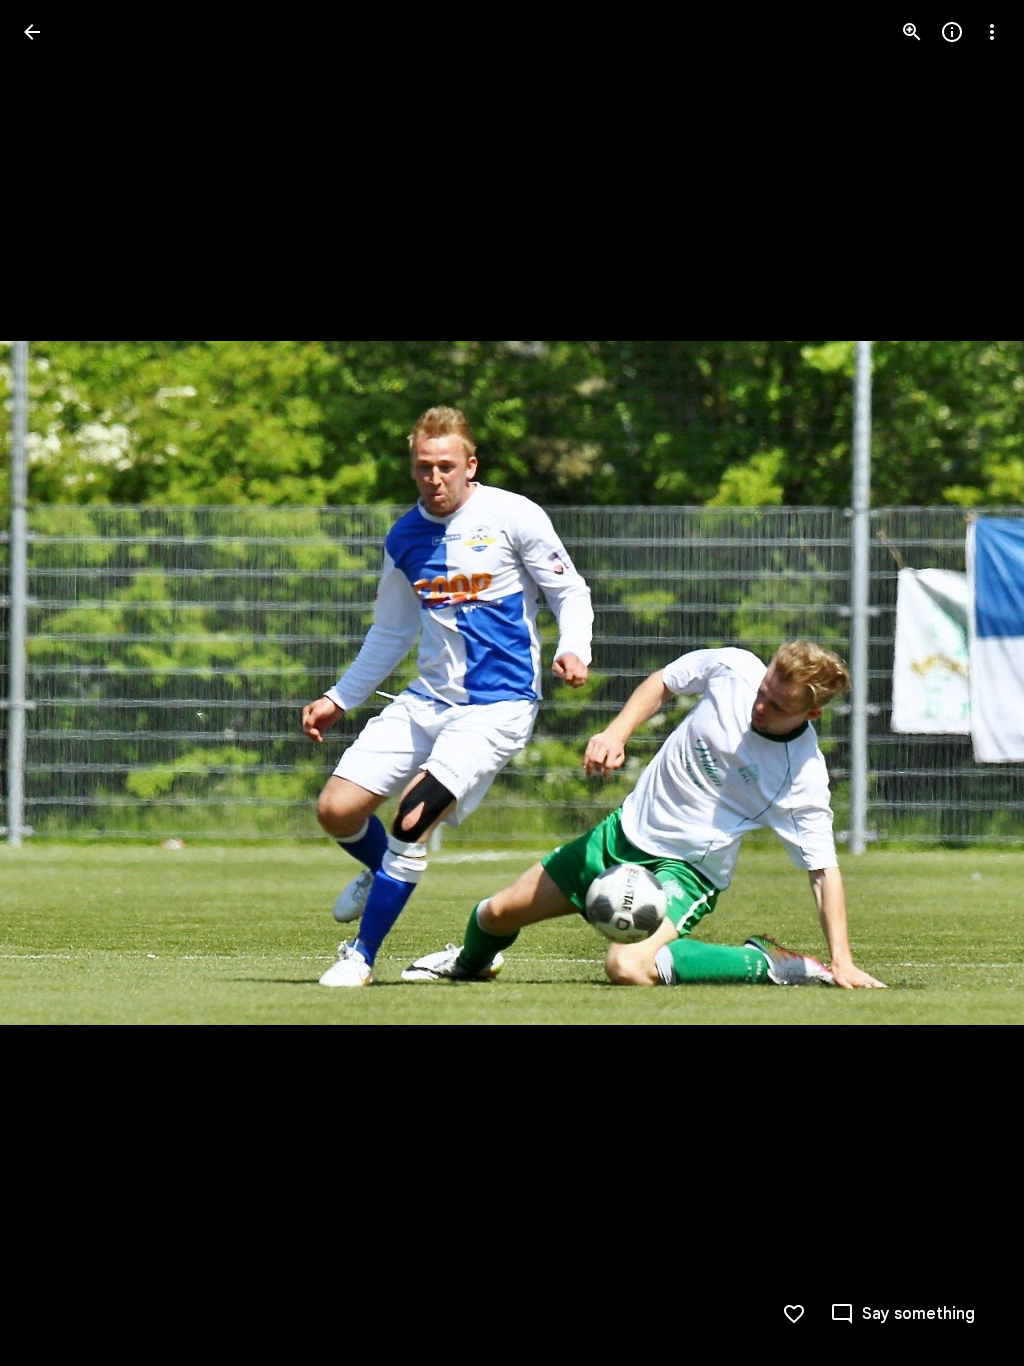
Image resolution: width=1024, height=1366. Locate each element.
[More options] (992, 32)
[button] (56, 683)
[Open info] (952, 32)
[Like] (794, 1314)
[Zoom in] (912, 32)
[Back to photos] (32, 32)
